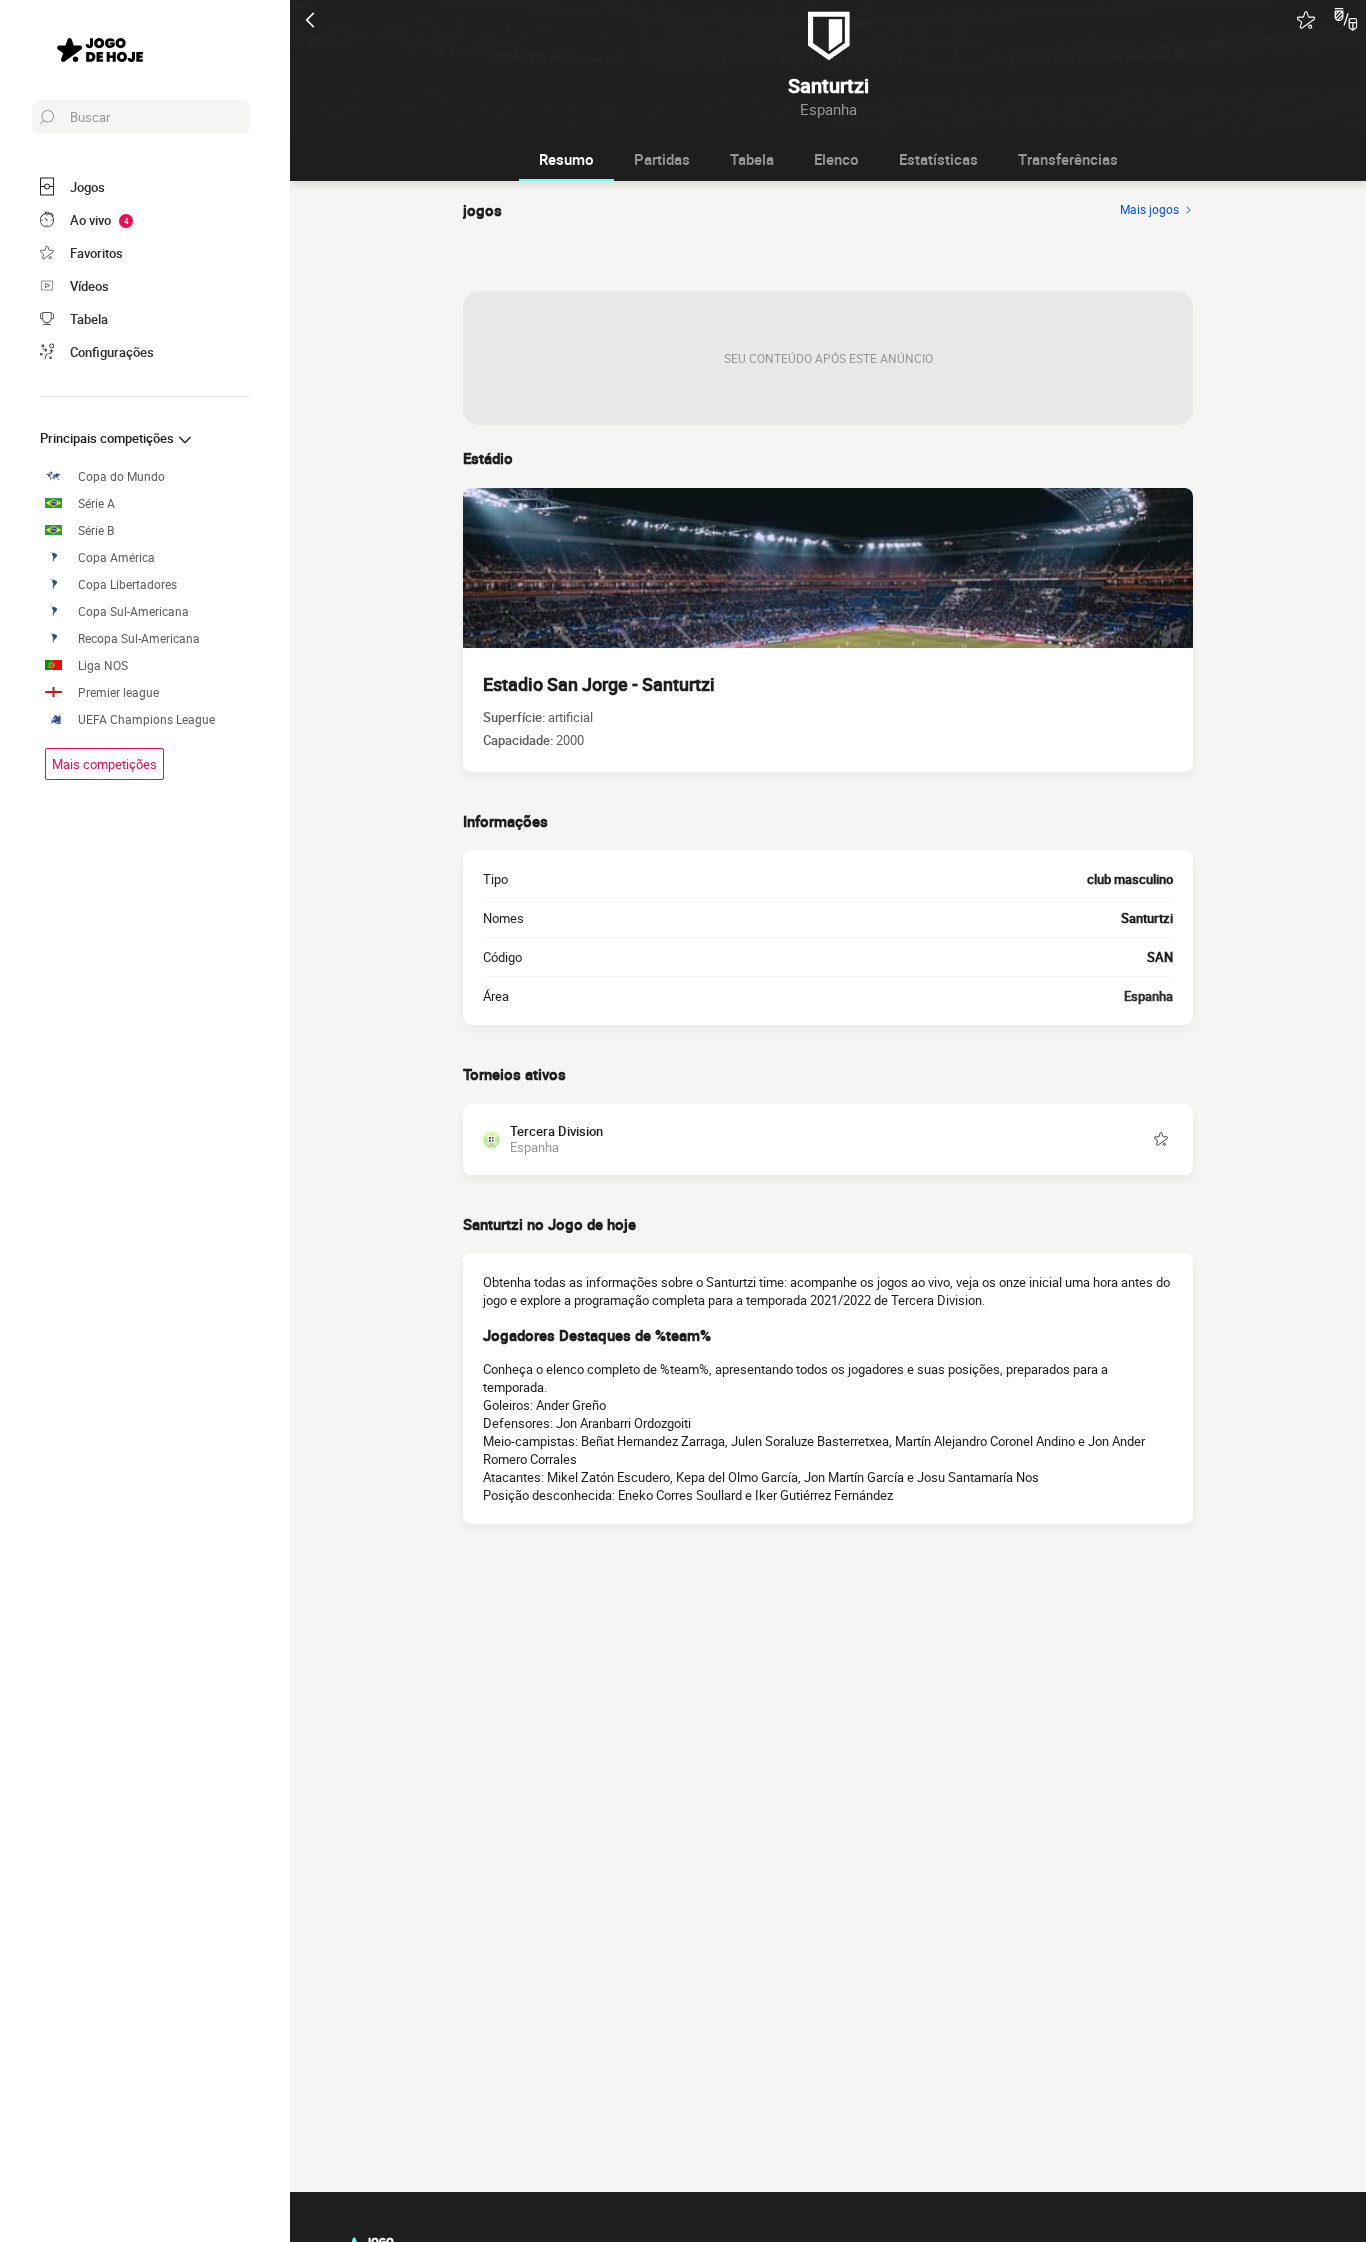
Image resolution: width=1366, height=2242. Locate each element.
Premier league (118, 692)
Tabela (752, 159)
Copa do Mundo (121, 476)
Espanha (1148, 996)
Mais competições (104, 764)
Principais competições (108, 438)
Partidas (662, 159)
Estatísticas (938, 159)
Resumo (566, 159)
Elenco (836, 159)
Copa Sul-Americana (133, 611)
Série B (96, 530)
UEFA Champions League (146, 719)
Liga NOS (103, 665)
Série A (96, 503)
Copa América (116, 557)
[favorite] (1306, 20)
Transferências (1068, 159)
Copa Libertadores (127, 584)
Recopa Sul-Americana (139, 638)
